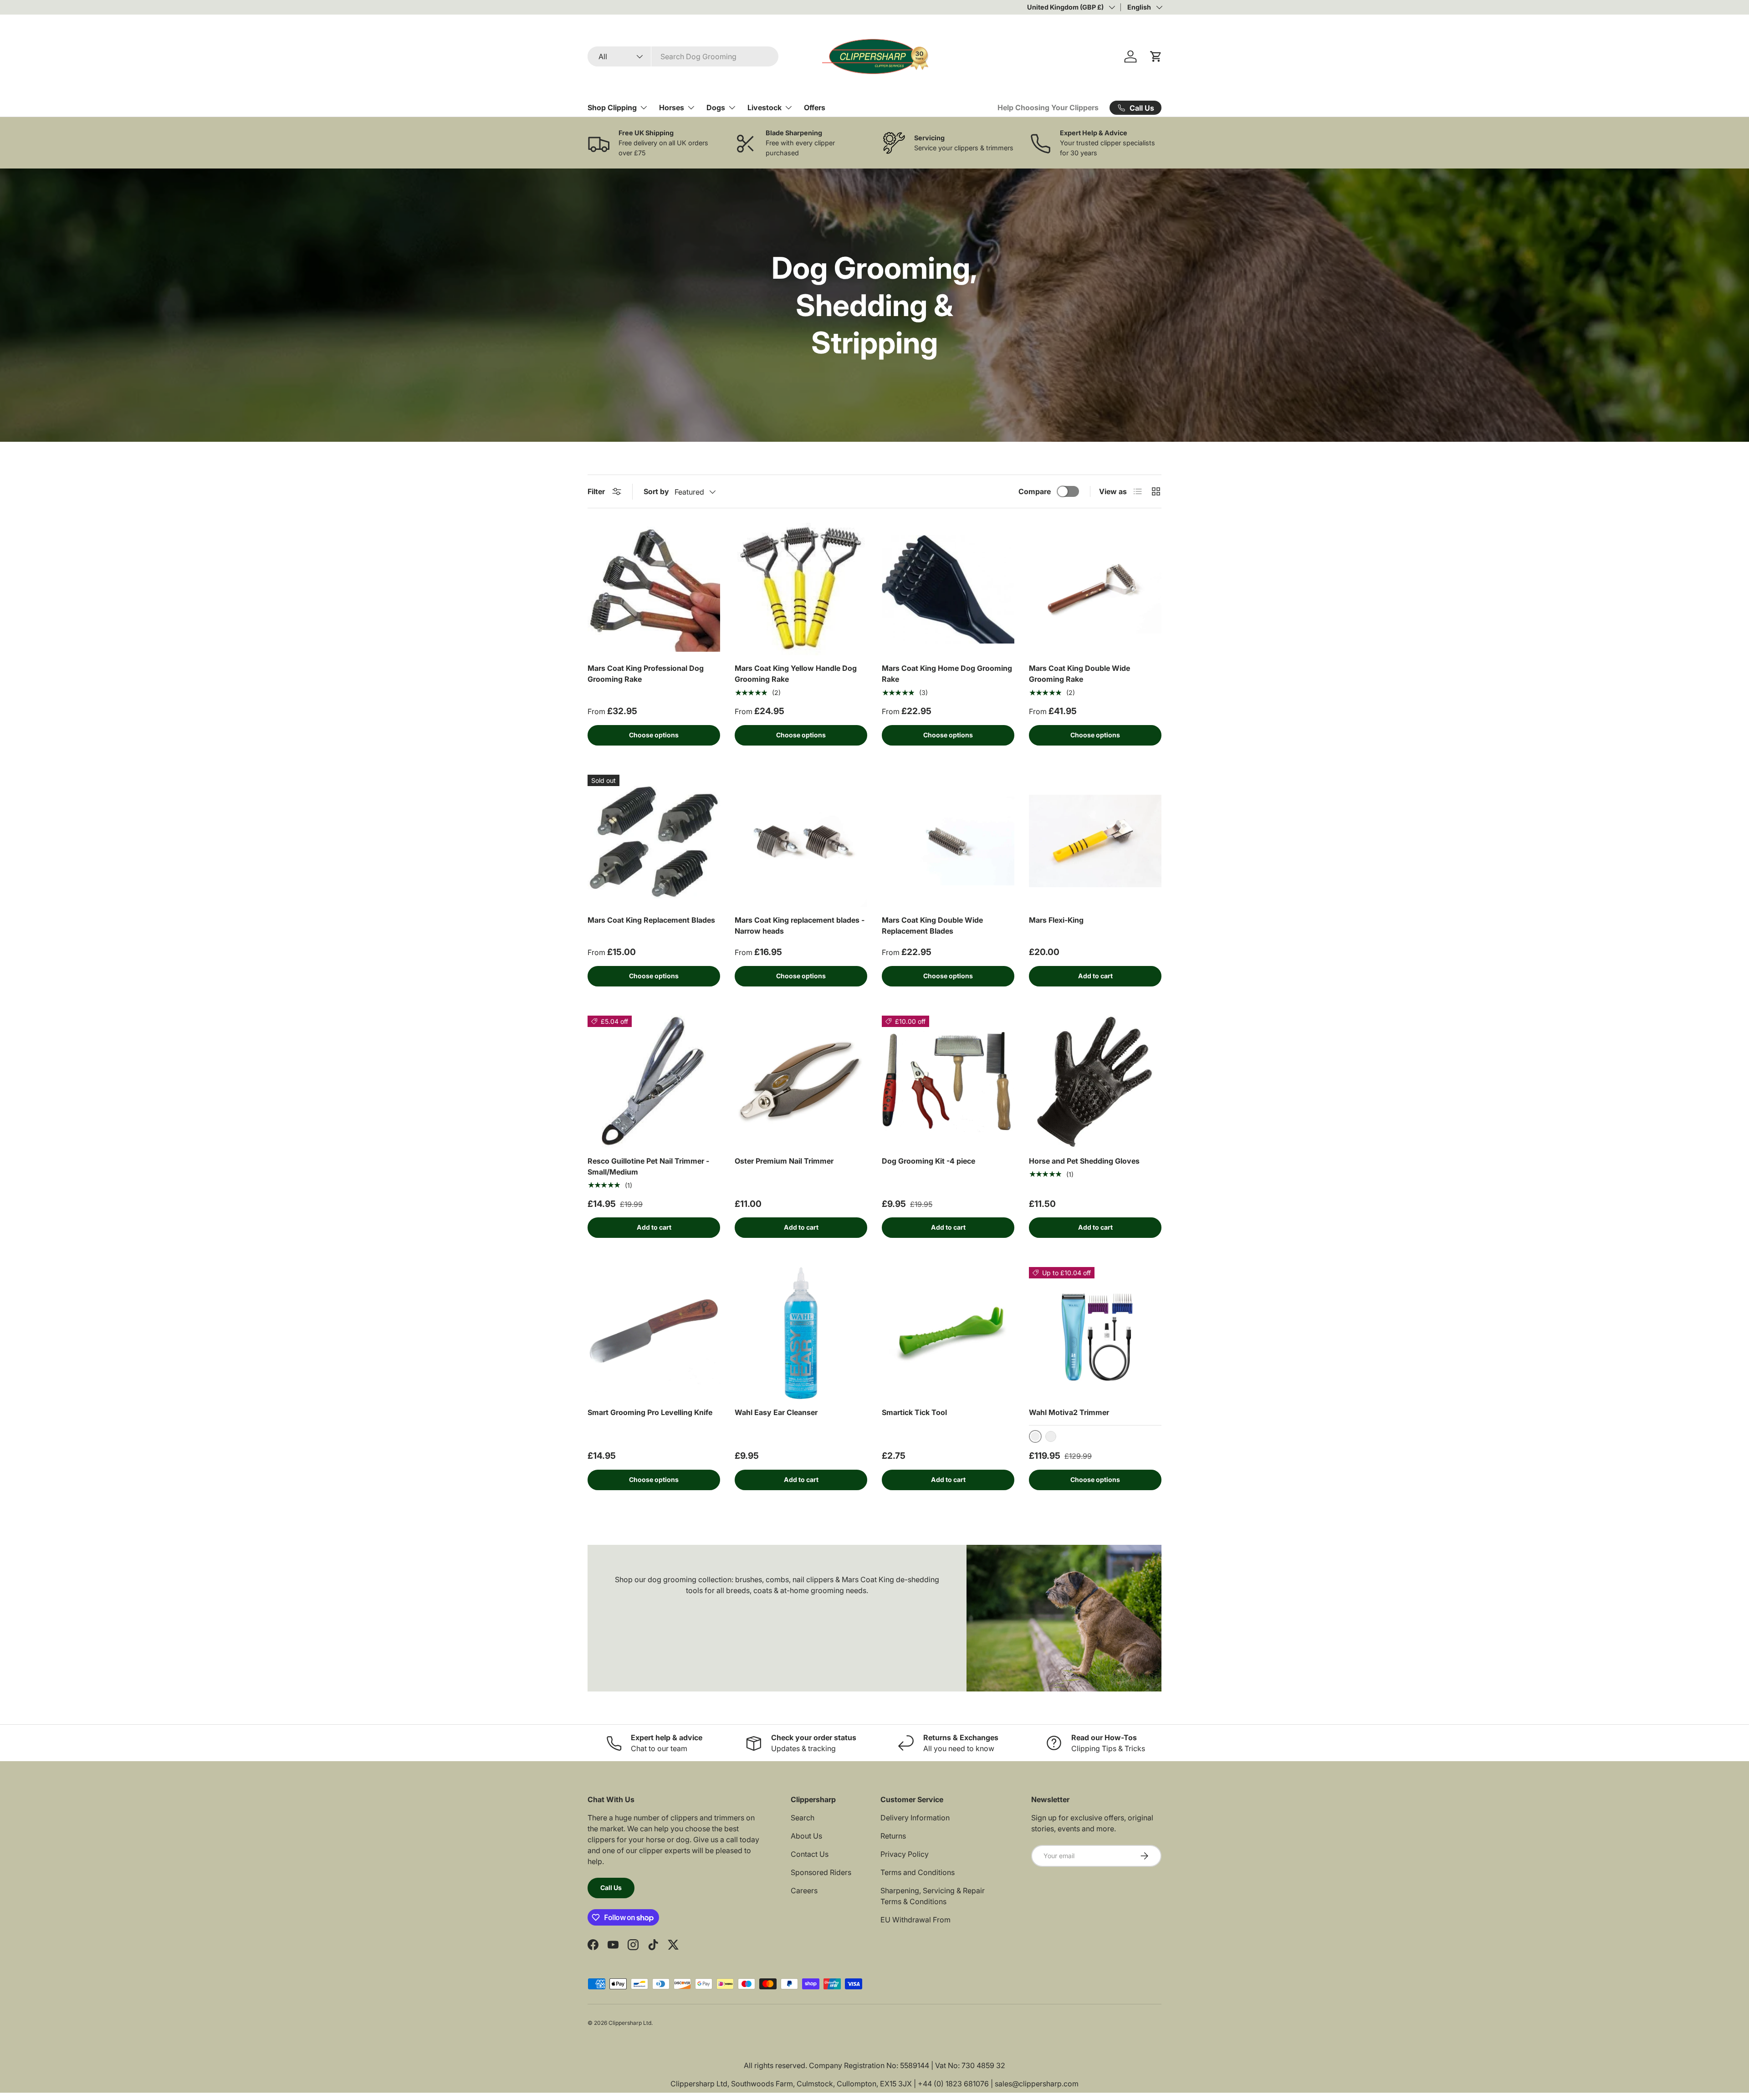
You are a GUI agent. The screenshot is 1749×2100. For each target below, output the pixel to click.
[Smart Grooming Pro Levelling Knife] (654, 1333)
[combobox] (683, 56)
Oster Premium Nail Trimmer (784, 1161)
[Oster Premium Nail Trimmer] (801, 1082)
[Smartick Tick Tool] (948, 1333)
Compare (1035, 491)
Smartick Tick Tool (914, 1412)
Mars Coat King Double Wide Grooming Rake (1079, 674)
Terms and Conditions (918, 1872)
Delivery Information (915, 1818)
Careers (804, 1891)
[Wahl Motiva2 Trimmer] (1095, 1333)
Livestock (765, 107)
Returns (893, 1836)
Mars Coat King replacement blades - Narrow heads (800, 925)
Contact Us (810, 1854)
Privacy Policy (905, 1854)
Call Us (611, 1888)
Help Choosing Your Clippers (1048, 107)
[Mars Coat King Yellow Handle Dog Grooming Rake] (801, 589)
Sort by (656, 491)
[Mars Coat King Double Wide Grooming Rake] (1095, 589)
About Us (806, 1836)
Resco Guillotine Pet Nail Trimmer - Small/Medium (648, 1166)
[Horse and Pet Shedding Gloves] (1095, 1082)
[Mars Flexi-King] (1095, 841)
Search (803, 1818)
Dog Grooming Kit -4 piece (928, 1161)
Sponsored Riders (821, 1872)
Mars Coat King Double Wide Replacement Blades (932, 925)
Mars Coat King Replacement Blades (651, 920)
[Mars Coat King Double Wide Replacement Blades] (948, 841)
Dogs (716, 107)
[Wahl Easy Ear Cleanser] (801, 1333)
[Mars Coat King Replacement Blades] (654, 841)
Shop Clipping (612, 107)
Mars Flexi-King (1056, 920)
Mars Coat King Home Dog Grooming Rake (947, 674)
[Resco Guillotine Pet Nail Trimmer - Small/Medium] (654, 1082)
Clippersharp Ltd (630, 2023)
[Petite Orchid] (1051, 1436)
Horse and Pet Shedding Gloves (1084, 1161)
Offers (815, 107)
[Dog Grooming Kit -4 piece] (948, 1082)
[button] (1156, 56)
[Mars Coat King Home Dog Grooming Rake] (948, 589)
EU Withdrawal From (915, 1920)
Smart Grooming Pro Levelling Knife (650, 1412)
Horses (672, 107)
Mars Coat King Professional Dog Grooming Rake (646, 674)
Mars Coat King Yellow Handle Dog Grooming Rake (796, 674)
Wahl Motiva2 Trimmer (1069, 1412)
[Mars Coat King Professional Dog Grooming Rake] (654, 589)
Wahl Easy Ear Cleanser (776, 1412)
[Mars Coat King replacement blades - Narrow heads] (801, 841)
